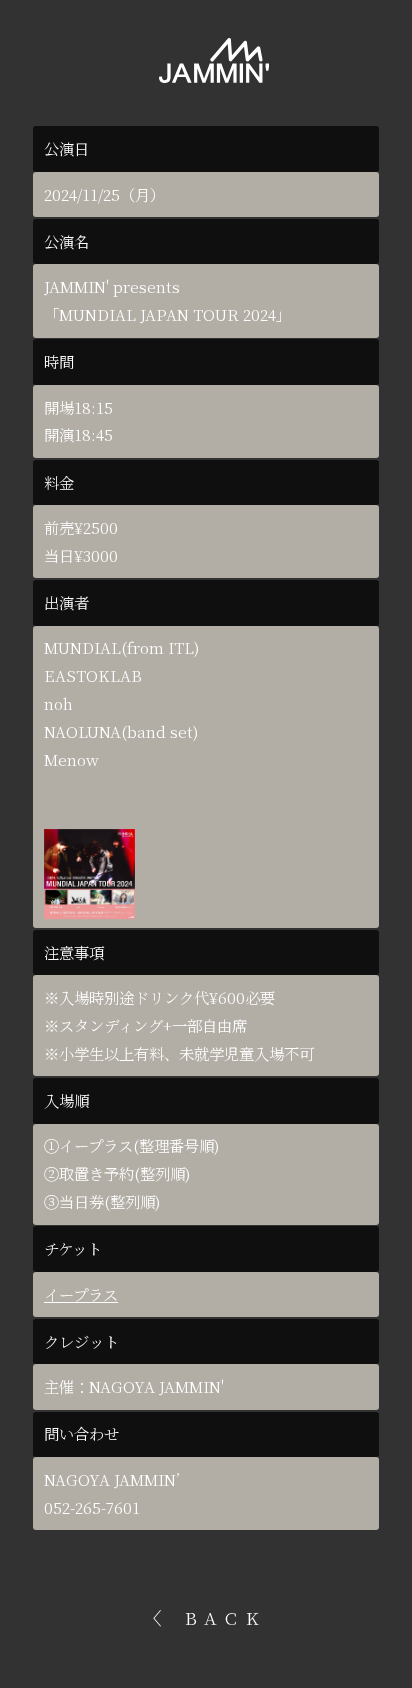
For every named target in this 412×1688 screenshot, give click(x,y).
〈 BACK (206, 1617)
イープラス (81, 1294)
